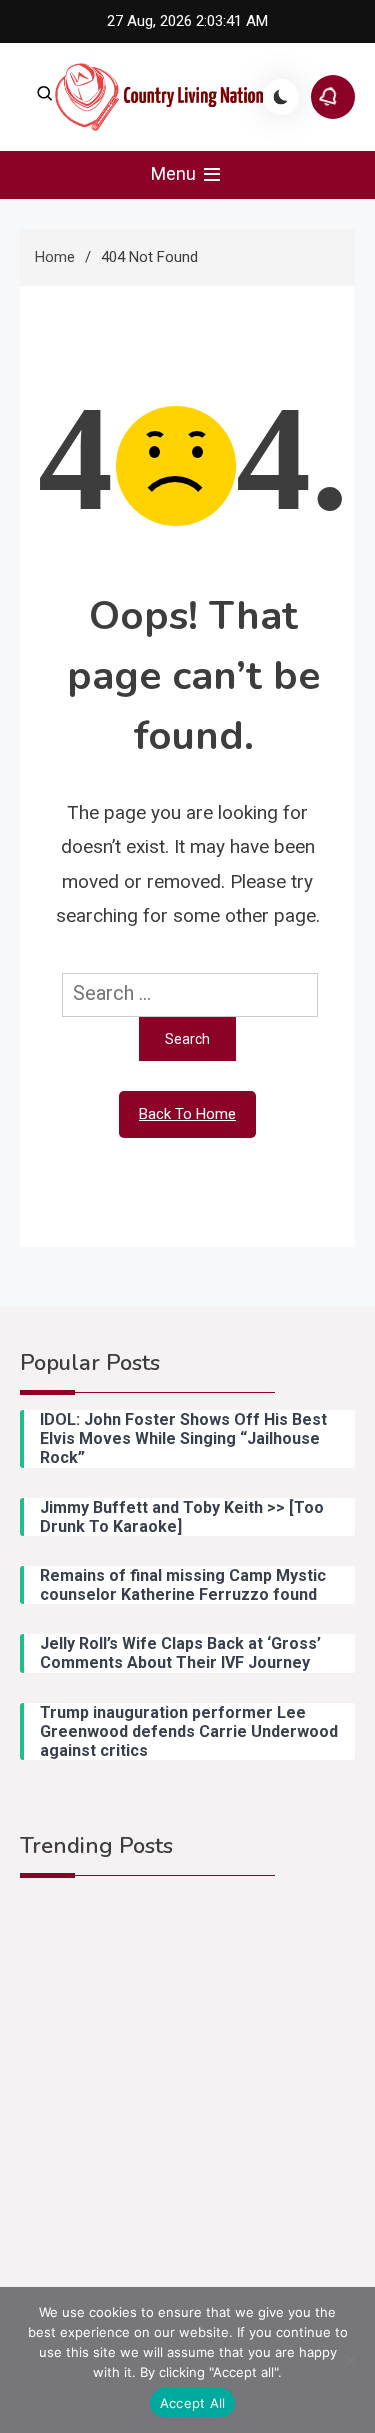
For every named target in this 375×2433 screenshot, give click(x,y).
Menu (175, 173)
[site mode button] (281, 97)
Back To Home (187, 1114)
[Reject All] (350, 2360)
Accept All (193, 2403)
